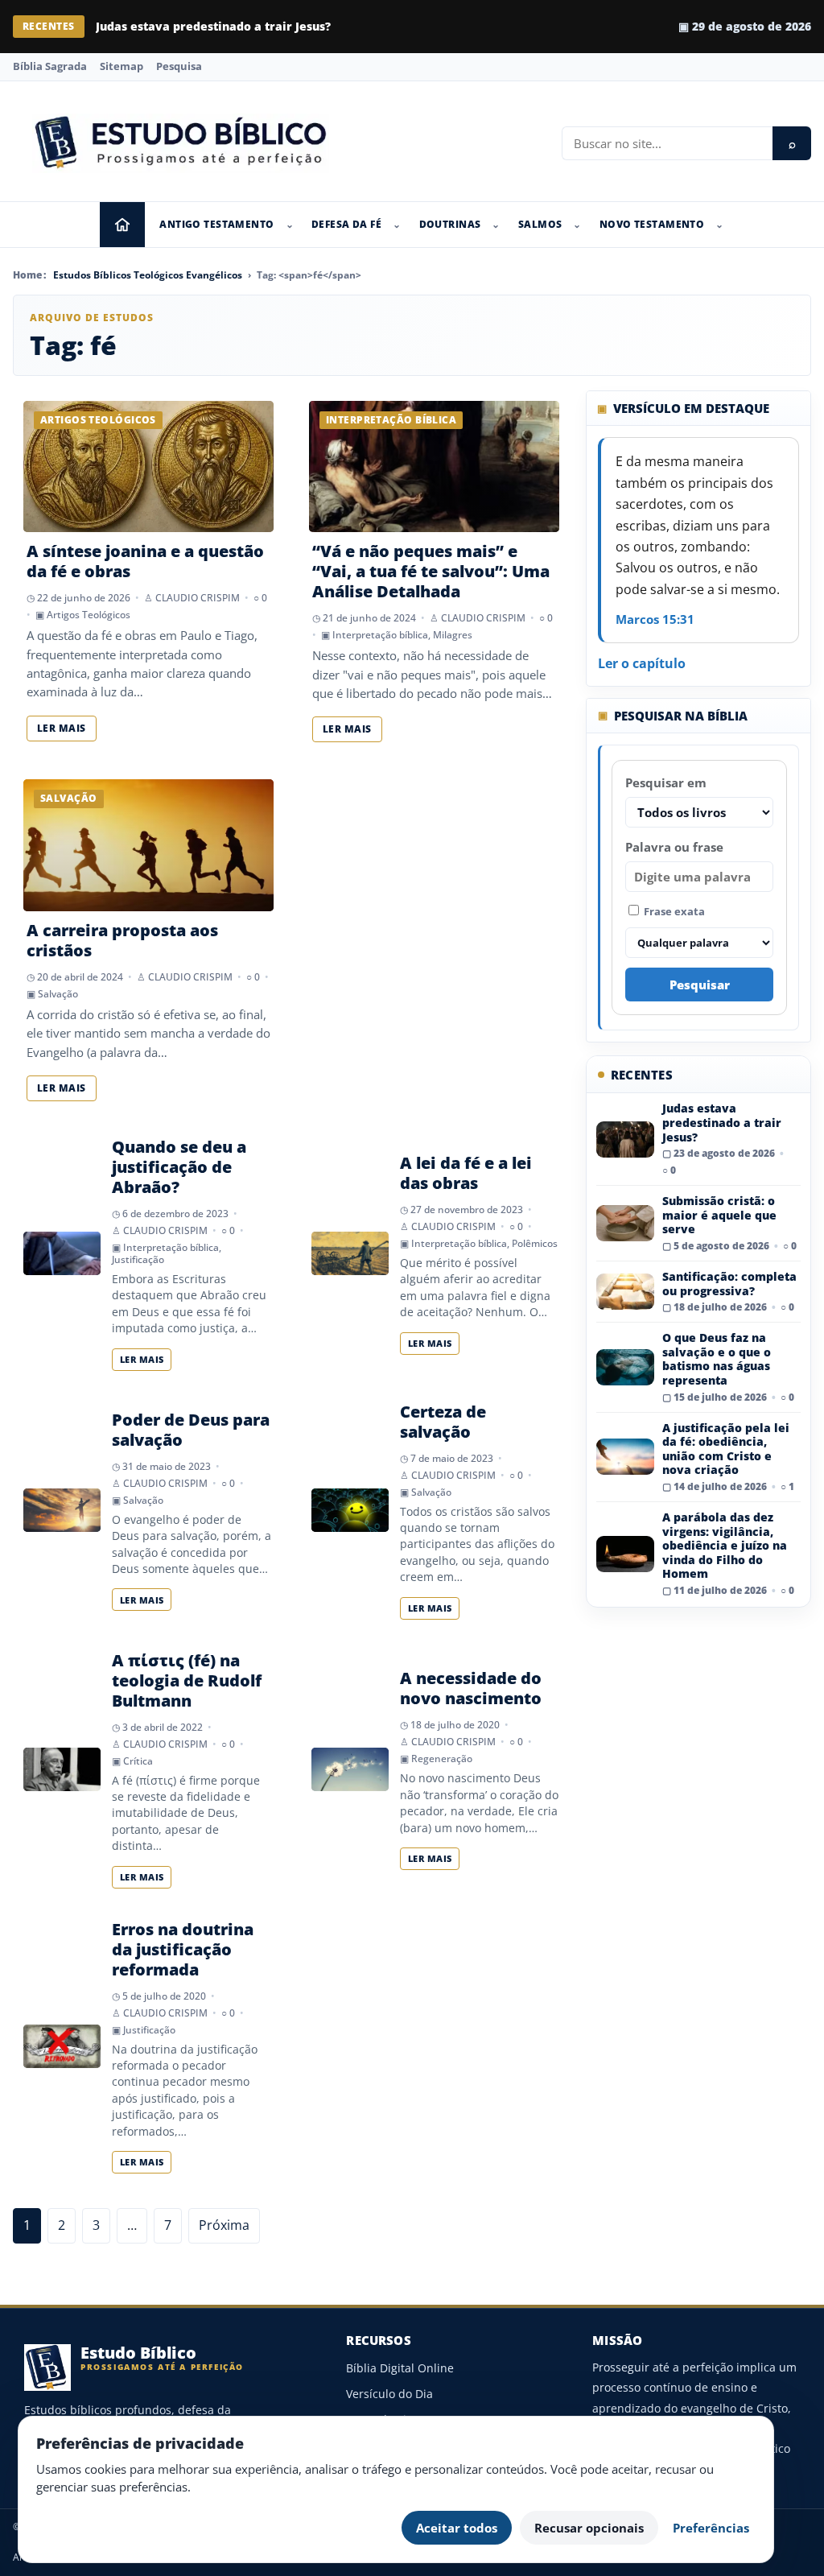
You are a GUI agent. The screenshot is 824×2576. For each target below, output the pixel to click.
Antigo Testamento (216, 224)
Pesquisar (700, 985)
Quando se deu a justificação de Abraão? (179, 1167)
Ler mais (62, 728)
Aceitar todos (457, 2528)
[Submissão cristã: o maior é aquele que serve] (625, 1223)
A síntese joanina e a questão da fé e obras (145, 561)
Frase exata (673, 911)
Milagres (453, 635)
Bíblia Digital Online (400, 2368)
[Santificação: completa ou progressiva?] (625, 1292)
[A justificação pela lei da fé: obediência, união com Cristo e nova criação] (625, 1457)
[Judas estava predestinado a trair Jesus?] (625, 1139)
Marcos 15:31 (655, 619)
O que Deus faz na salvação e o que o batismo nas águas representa (717, 1359)
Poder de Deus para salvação (191, 1430)
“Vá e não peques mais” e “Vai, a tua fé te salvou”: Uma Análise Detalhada (431, 571)
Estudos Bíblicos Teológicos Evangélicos (148, 275)
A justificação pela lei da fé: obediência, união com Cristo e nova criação (726, 1449)
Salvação (58, 994)
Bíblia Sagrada (50, 66)
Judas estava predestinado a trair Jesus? (722, 1122)
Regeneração (442, 1759)
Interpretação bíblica (380, 635)
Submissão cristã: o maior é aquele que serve (229, 26)
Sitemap (122, 66)
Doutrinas (450, 224)
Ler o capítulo (642, 663)
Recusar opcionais (589, 2528)
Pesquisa (179, 66)
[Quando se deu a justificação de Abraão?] (62, 1253)
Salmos (540, 224)
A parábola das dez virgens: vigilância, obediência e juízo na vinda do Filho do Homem (725, 1545)
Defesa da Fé (346, 224)
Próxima (224, 2225)
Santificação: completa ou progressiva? (729, 1284)
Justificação (138, 1259)
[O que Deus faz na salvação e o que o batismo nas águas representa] (625, 1367)
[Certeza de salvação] (350, 1510)
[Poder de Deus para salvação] (62, 1510)
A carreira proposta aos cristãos (122, 940)
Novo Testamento (652, 224)
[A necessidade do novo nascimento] (350, 1769)
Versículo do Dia (389, 2394)
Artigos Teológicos (89, 615)
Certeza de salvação (443, 1422)
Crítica (138, 1761)
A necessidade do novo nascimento (471, 1688)
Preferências (711, 2528)
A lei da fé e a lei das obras (466, 1173)
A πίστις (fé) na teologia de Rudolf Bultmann (187, 1680)
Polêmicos (535, 1243)
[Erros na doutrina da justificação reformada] (62, 2046)
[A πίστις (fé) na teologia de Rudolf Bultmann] (62, 1769)
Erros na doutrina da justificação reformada (183, 1949)
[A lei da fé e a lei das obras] (350, 1253)
